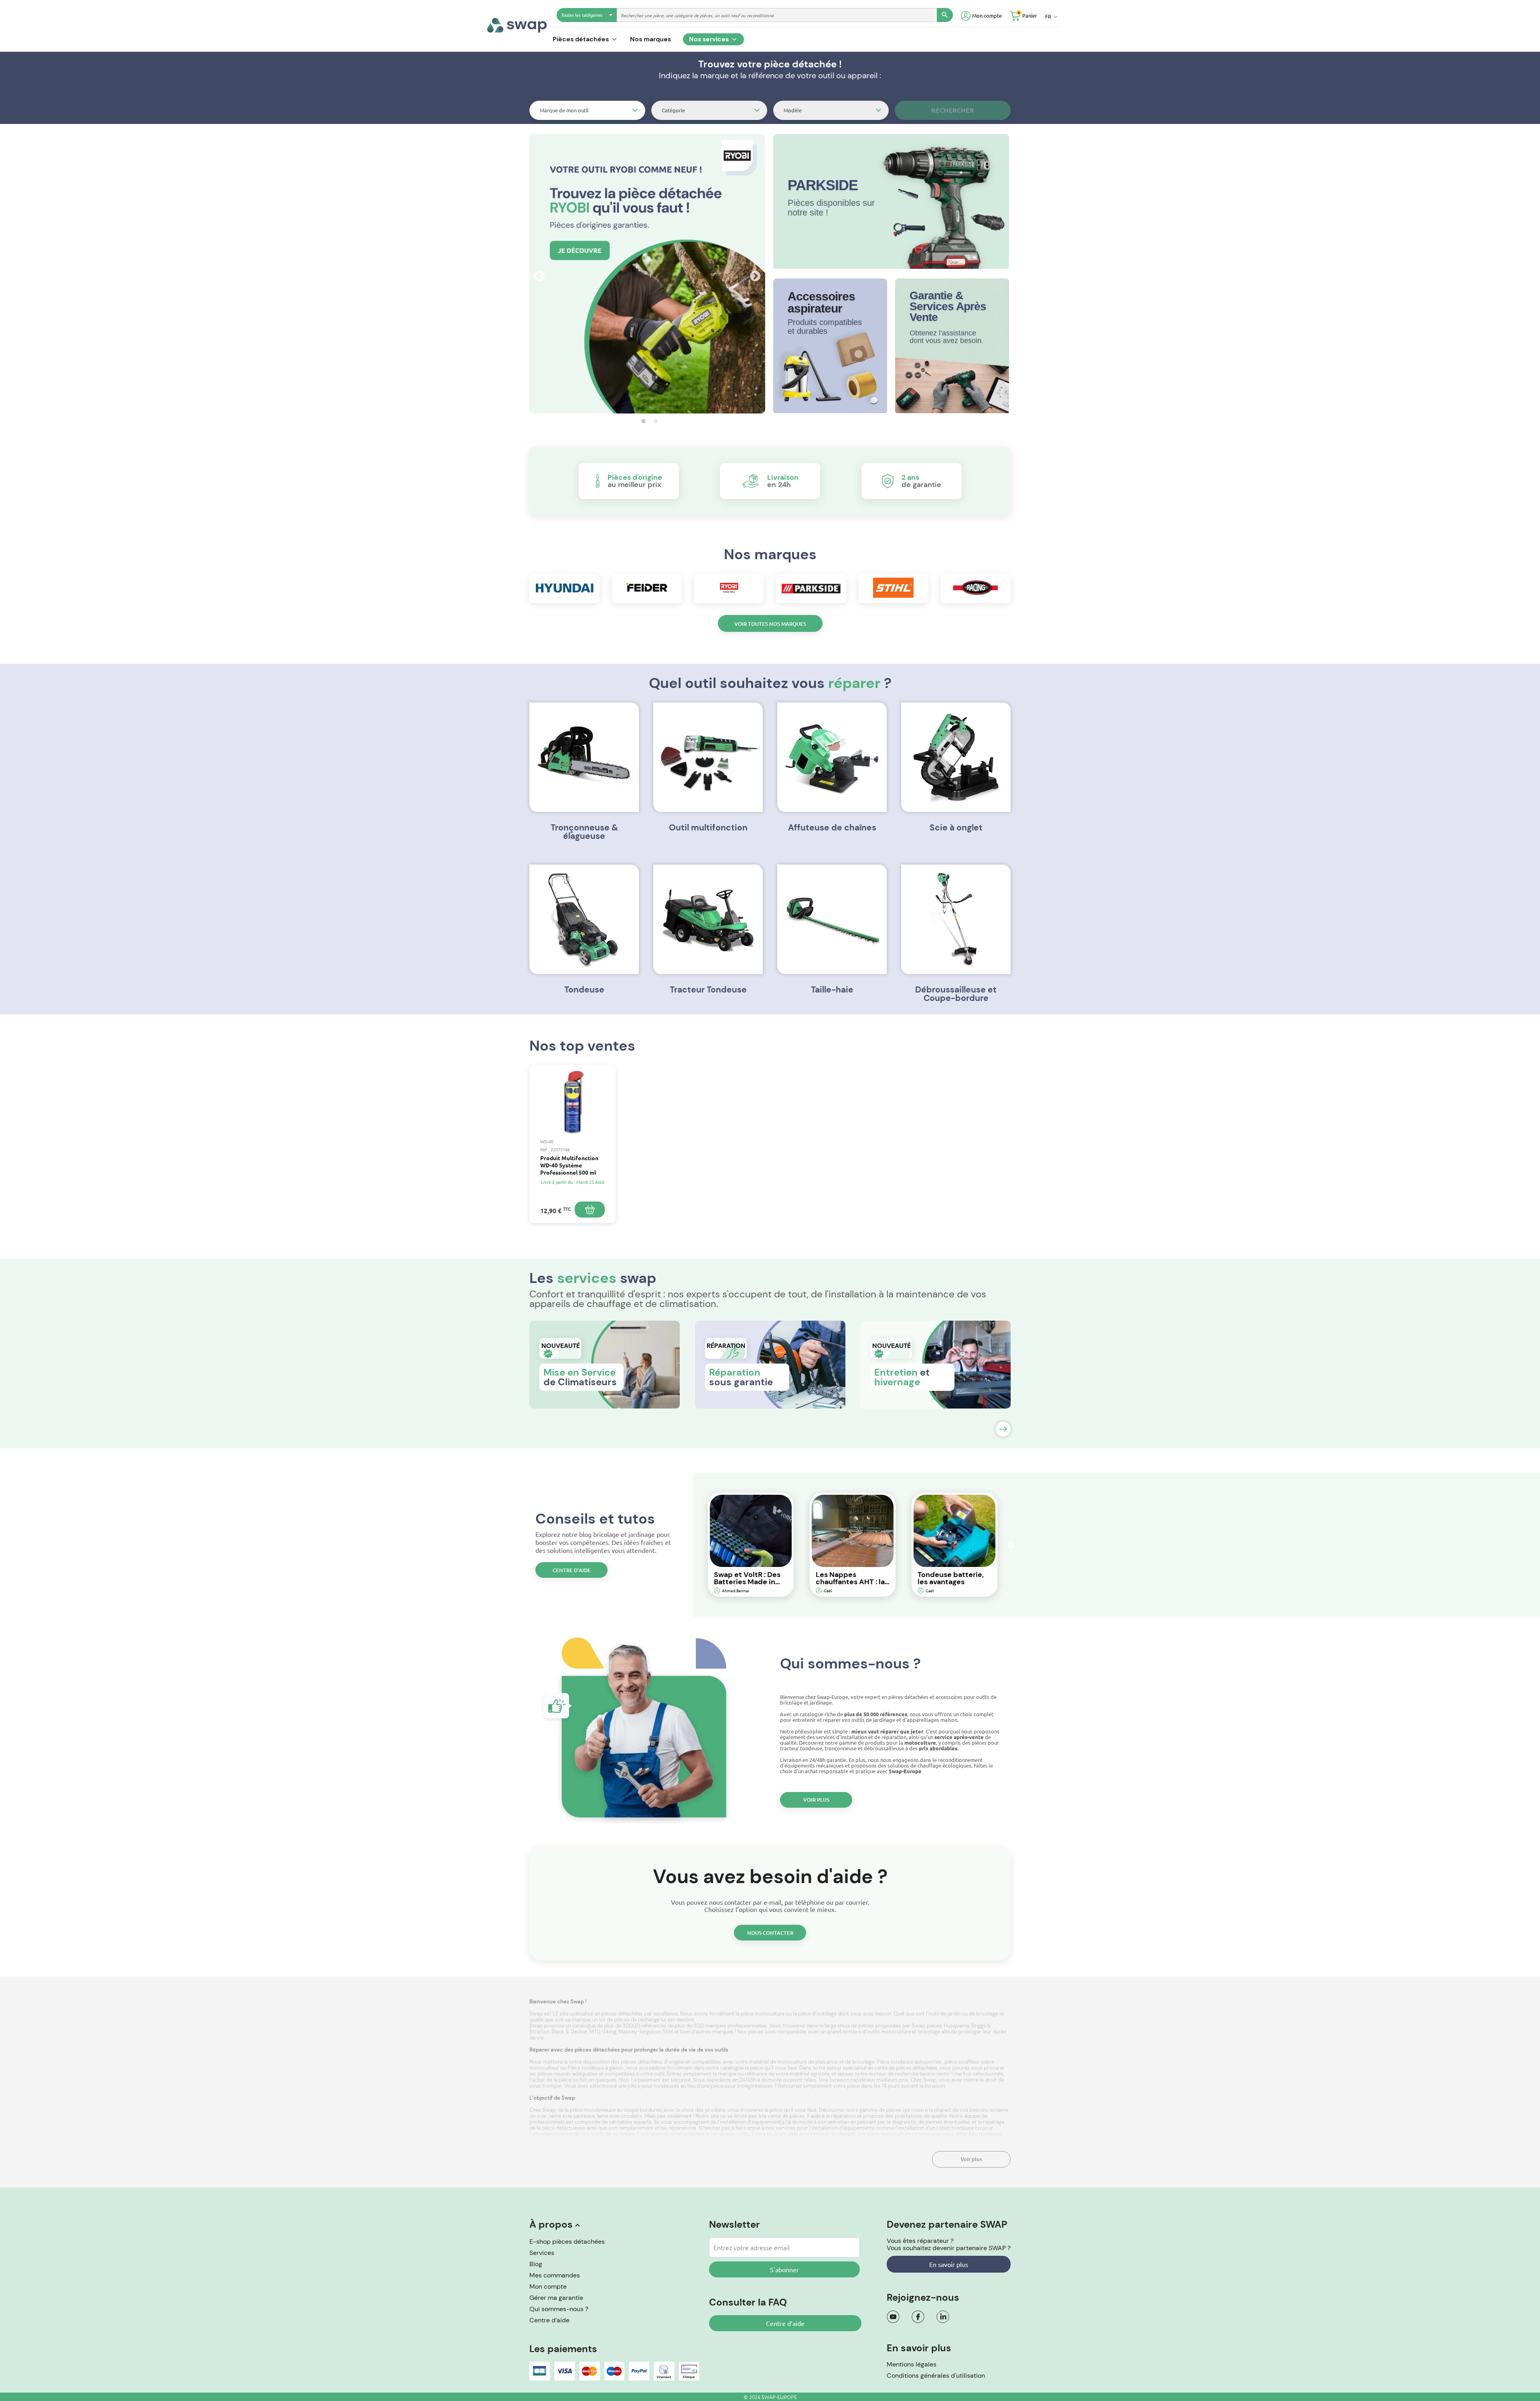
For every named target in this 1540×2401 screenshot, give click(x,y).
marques (723, 2032)
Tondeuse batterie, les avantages (951, 1578)
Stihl (668, 2032)
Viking (609, 2032)
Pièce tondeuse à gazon (596, 2068)
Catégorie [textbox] (673, 110)
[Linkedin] (943, 2317)
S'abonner (784, 2269)
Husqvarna (956, 2026)
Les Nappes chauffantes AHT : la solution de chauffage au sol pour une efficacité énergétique (850, 1578)
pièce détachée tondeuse (971, 2134)
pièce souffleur (962, 2062)
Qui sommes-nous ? (559, 2309)
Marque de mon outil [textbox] (564, 110)
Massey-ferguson (639, 2032)
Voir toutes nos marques (770, 624)
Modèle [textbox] (793, 110)
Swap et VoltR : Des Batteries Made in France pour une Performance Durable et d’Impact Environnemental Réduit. (749, 1578)
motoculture (897, 2032)
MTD (595, 2032)
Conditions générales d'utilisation (936, 2376)
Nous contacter (770, 1933)
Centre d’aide (572, 1570)
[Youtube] (893, 2317)
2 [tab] (653, 421)
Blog (536, 2264)
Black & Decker (569, 2032)
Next (753, 274)
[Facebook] (918, 2317)
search (945, 15)
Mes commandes (555, 2275)
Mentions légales (912, 2364)
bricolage (930, 2032)
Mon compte (548, 2286)
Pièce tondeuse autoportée (910, 2062)
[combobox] (587, 110)
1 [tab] (641, 421)
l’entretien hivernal (552, 2134)
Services (542, 2253)
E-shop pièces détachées (567, 2242)
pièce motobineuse (593, 2110)
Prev (537, 274)
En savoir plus (949, 2264)
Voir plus (816, 1800)
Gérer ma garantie (556, 2298)
